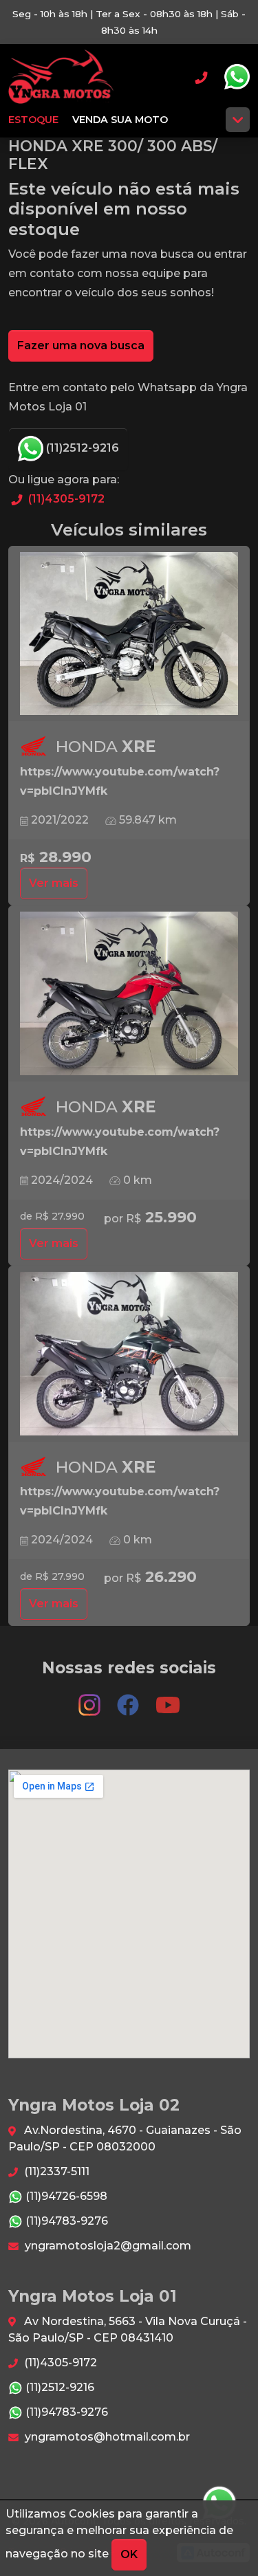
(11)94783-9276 (65, 2221)
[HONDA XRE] (129, 634)
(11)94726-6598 (65, 2196)
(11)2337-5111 (55, 2171)
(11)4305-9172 (65, 499)
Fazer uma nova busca (81, 345)
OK (129, 2554)
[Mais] (238, 120)
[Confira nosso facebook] (129, 1699)
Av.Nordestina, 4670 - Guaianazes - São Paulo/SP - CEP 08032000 (125, 2138)
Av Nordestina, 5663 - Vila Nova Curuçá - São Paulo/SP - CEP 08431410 (128, 2330)
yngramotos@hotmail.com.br (106, 2437)
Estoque (33, 120)
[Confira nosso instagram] (91, 1699)
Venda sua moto (120, 120)
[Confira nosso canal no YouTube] (168, 1699)
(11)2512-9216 (81, 448)
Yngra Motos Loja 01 (61, 77)
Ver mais (54, 883)
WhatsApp (237, 77)
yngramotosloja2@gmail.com (107, 2246)
